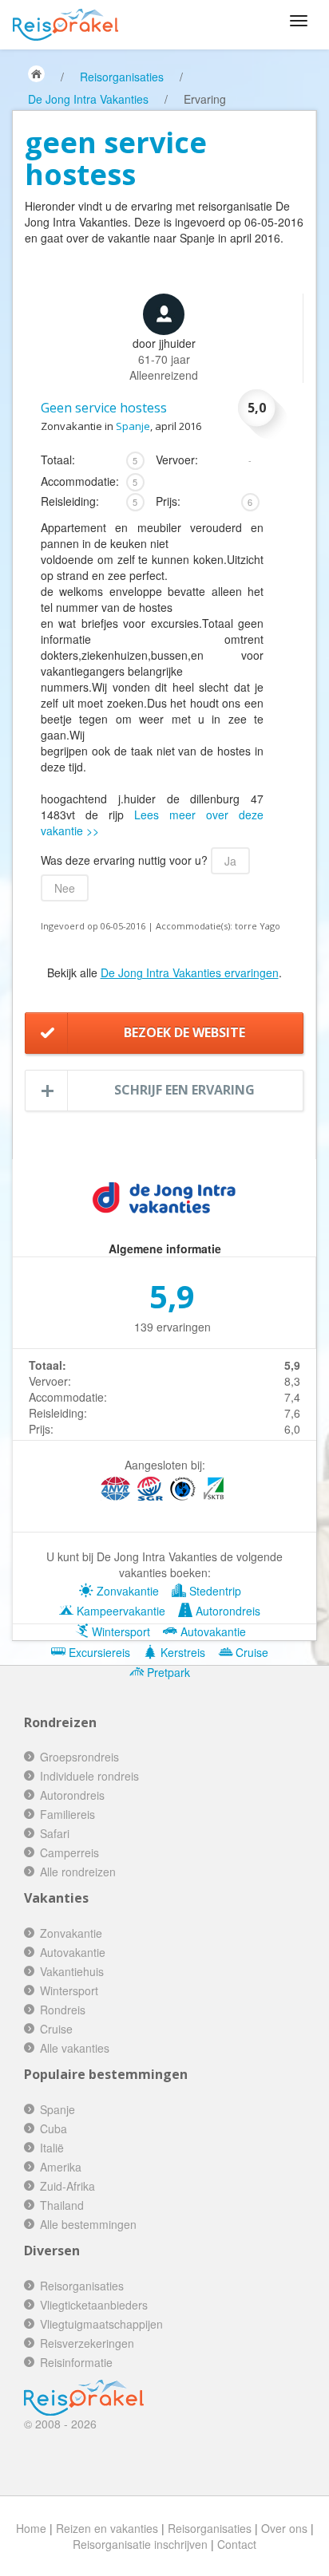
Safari (55, 1833)
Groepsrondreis (79, 1757)
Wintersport (119, 1631)
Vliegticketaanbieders (94, 2305)
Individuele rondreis (89, 1776)
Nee (65, 888)
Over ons (284, 2528)
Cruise (250, 1652)
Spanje (133, 426)
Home (31, 2528)
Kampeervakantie (119, 1611)
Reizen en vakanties (107, 2528)
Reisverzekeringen (87, 2343)
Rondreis (63, 2010)
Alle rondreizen (78, 1872)
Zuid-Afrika (67, 2186)
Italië (52, 2148)
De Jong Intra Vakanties (88, 99)
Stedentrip (214, 1591)
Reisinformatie (76, 2362)
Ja (230, 861)
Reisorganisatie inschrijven (140, 2544)
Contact (237, 2544)
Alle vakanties (75, 2048)
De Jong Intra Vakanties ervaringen (190, 972)
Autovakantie (212, 1631)
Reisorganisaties (122, 77)
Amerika (61, 2167)
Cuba (54, 2128)
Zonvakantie (126, 1591)
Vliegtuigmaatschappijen (101, 2324)
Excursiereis (98, 1652)
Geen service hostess (104, 408)
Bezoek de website (184, 1032)
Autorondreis (226, 1611)
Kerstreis (181, 1652)
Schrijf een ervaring (184, 1090)
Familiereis (67, 1814)
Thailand (62, 2205)
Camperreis (69, 1852)
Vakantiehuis (72, 1971)
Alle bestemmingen (88, 2224)
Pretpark (167, 1672)
